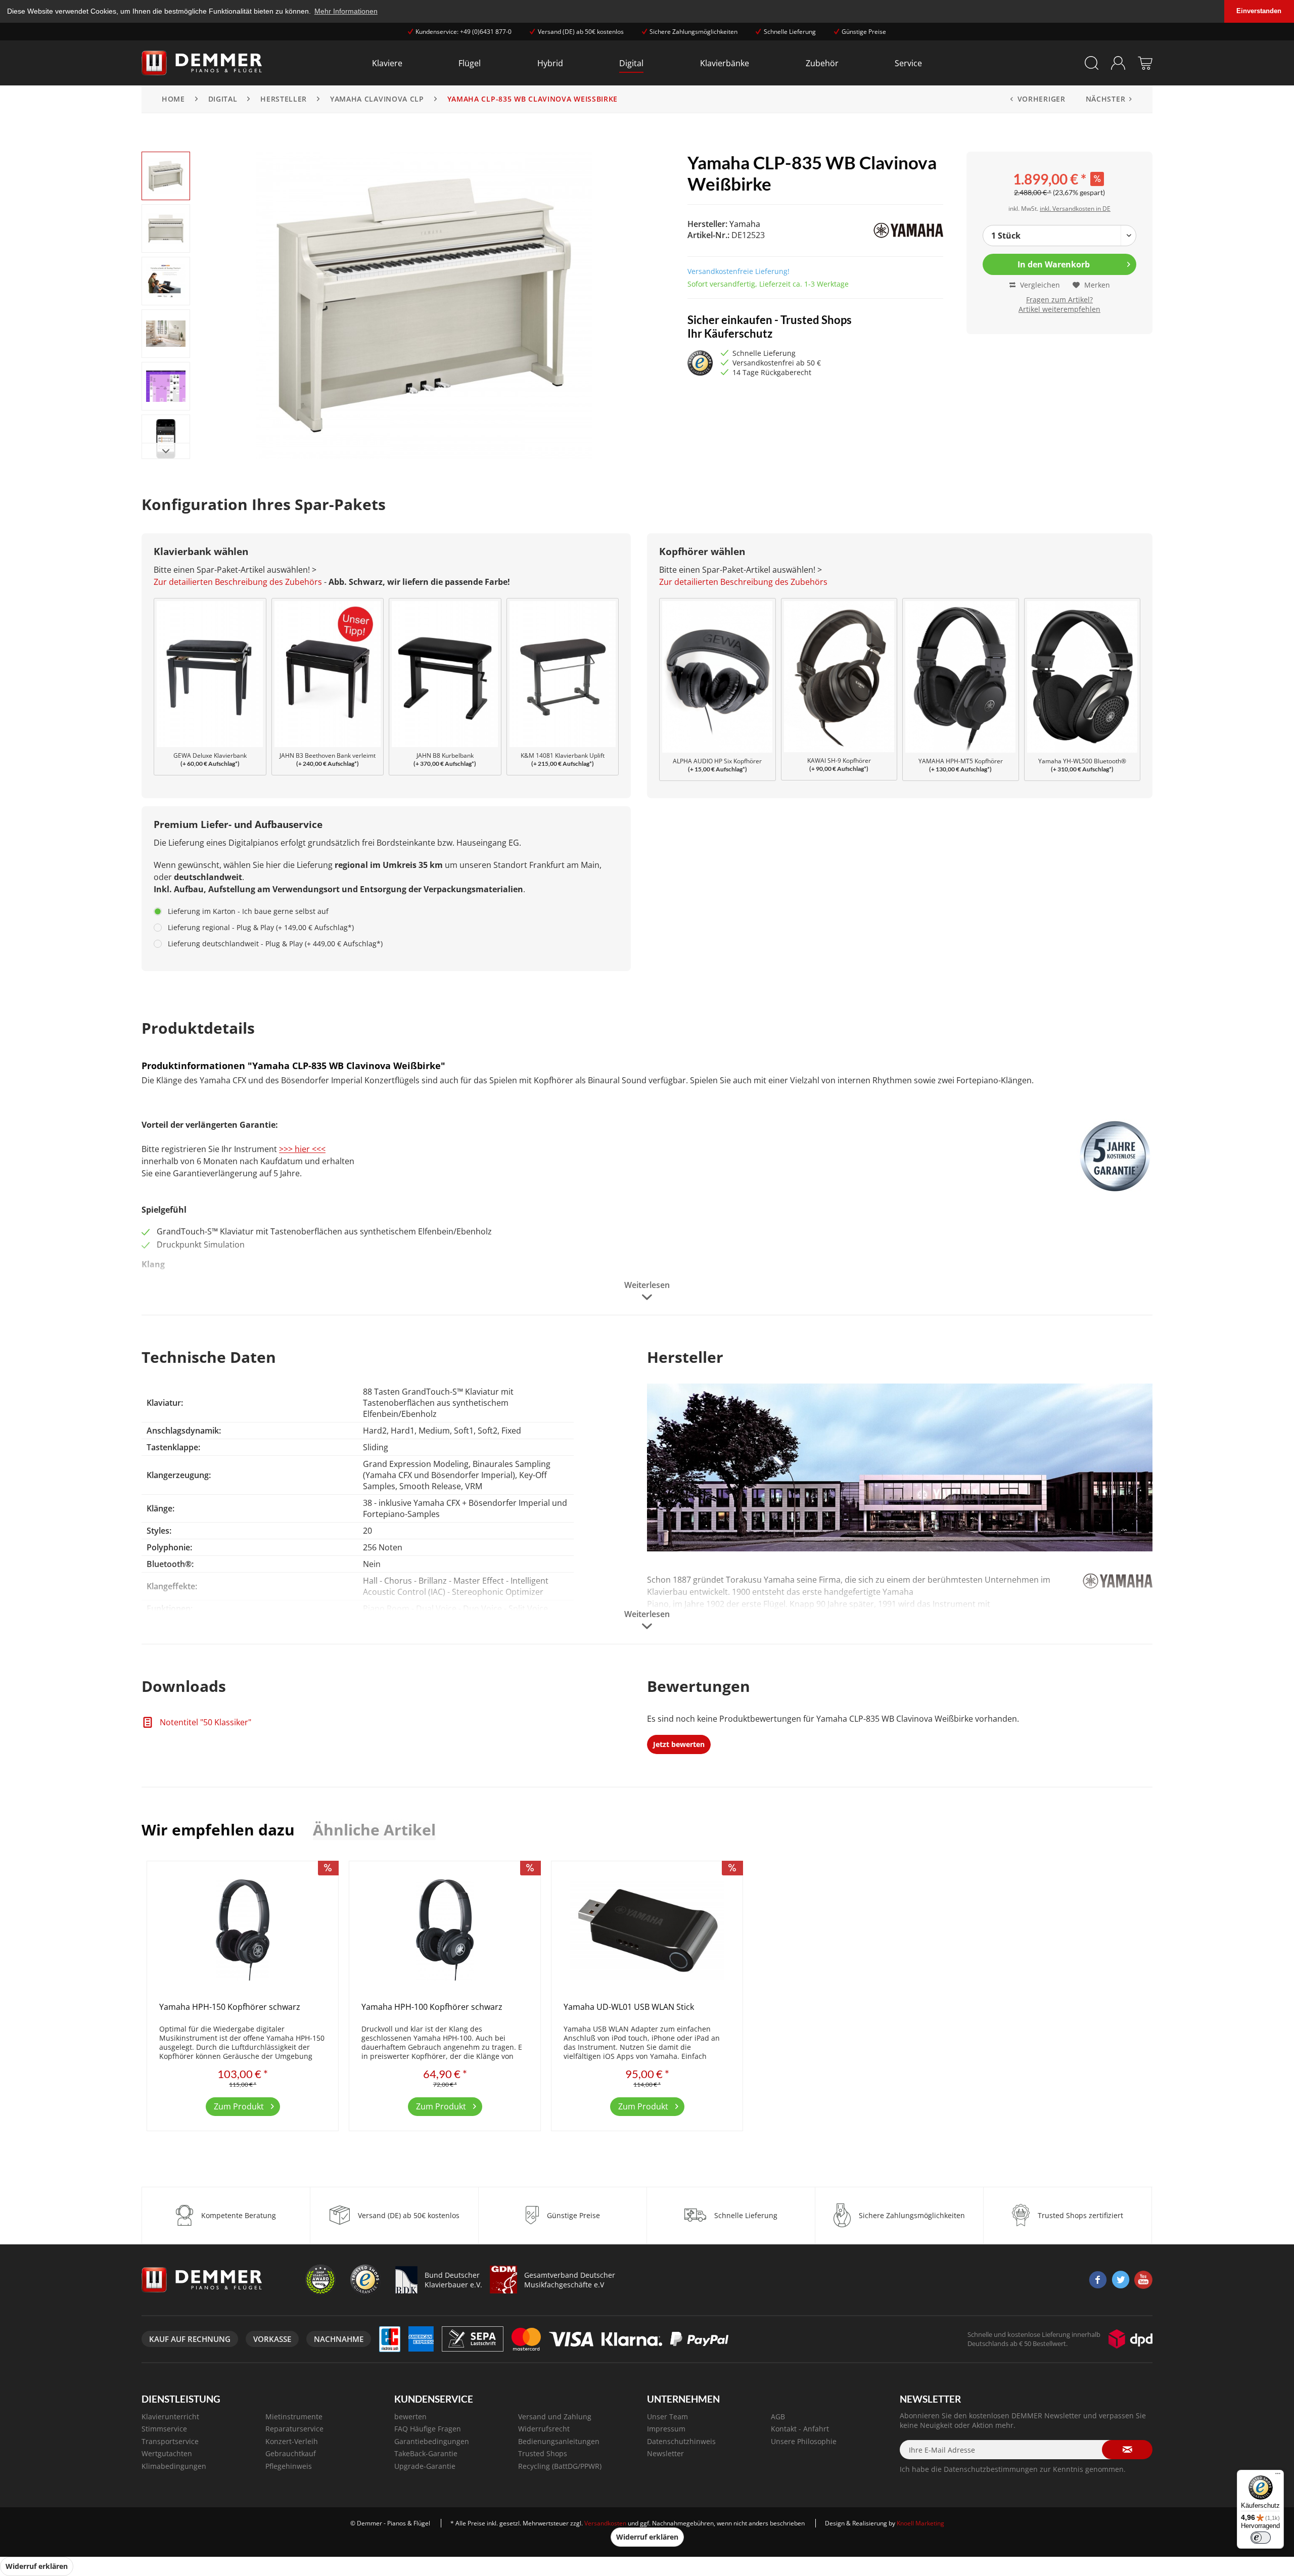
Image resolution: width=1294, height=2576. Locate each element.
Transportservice (170, 2441)
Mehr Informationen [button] (346, 11)
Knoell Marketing (920, 2523)
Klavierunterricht (170, 2417)
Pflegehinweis (289, 2466)
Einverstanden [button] (1259, 11)
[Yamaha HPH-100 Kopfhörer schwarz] (445, 1930)
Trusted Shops (543, 2453)
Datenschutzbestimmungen (991, 2469)
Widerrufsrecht (544, 2429)
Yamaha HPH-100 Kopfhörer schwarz (432, 2007)
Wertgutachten (167, 2453)
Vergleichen (1039, 285)
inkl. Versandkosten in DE (1075, 209)
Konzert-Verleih (292, 2441)
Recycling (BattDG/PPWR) (560, 2466)
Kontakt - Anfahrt (800, 2429)
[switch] (1261, 2538)
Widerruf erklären (647, 2537)
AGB (778, 2417)
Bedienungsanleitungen (559, 2441)
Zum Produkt (239, 2106)
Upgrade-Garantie (425, 2466)
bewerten (410, 2417)
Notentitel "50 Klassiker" (204, 1722)
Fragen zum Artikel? (1059, 300)
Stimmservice (164, 2429)
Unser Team (667, 2417)
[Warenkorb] (1145, 63)
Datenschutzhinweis (681, 2441)
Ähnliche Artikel (374, 1830)
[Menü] (1278, 2476)
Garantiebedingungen (432, 2441)
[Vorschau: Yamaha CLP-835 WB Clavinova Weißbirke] (166, 176)
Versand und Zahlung (555, 2417)
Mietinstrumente (294, 2417)
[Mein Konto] (1118, 63)
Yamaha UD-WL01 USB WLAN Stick (629, 2007)
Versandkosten (605, 2523)
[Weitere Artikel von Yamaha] (886, 231)
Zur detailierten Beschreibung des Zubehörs (238, 582)
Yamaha (745, 224)
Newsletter (665, 2453)
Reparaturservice (294, 2429)
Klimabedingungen (174, 2466)
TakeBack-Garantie (426, 2453)
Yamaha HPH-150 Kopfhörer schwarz (230, 2007)
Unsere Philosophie (804, 2441)
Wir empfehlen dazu (218, 1830)
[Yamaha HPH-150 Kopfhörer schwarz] (243, 1930)
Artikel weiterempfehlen (1059, 309)
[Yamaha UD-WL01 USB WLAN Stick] (647, 1930)
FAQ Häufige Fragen (428, 2429)
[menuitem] (387, 63)
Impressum (666, 2429)
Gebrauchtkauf (291, 2453)
